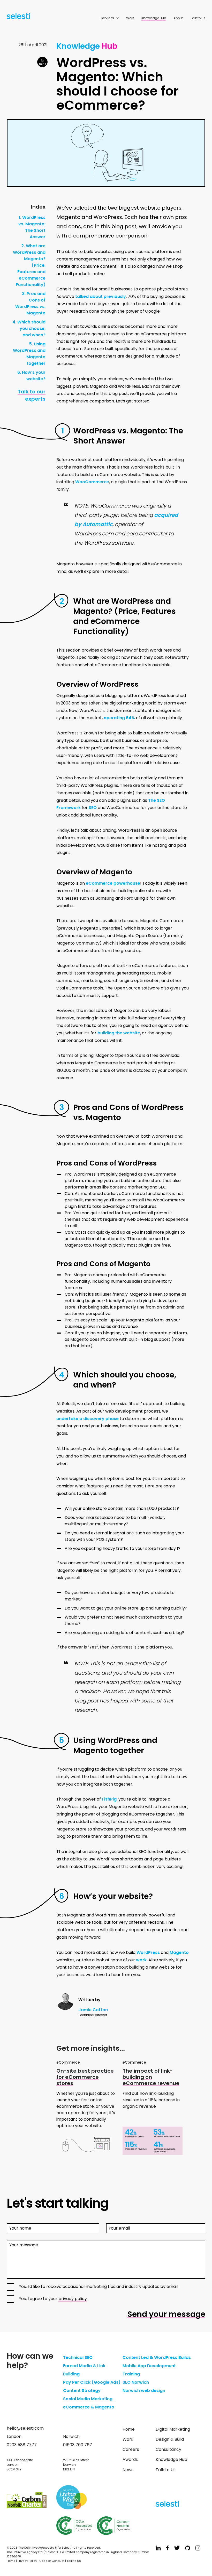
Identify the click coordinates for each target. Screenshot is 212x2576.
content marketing (129, 1187)
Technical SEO (78, 2357)
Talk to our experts (32, 395)
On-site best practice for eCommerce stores (85, 2077)
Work (130, 18)
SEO (93, 808)
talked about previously (101, 296)
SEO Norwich (136, 2382)
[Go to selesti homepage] (17, 17)
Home (129, 2429)
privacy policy (73, 2299)
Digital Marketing (173, 2429)
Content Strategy (82, 2391)
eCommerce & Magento (89, 2407)
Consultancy (168, 2449)
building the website (119, 1033)
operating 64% (119, 718)
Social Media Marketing (88, 2399)
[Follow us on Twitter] (177, 2549)
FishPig (109, 1799)
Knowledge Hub (154, 18)
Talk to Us (198, 18)
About (178, 18)
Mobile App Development (149, 2366)
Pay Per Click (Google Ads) (92, 2382)
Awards (130, 2459)
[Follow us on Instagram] (198, 2549)
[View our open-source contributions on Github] (188, 2549)
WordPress (148, 1952)
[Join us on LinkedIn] (158, 2549)
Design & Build (170, 2439)
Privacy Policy (27, 2561)
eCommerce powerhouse (113, 883)
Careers (131, 2449)
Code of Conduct (52, 2561)
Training (131, 2374)
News (128, 2470)
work (141, 1960)
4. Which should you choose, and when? (29, 328)
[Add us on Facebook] (168, 2549)
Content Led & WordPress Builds (157, 2357)
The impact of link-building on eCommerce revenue (151, 2077)
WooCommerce (92, 482)
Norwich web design (144, 2391)
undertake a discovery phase (88, 1419)
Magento (179, 1952)
